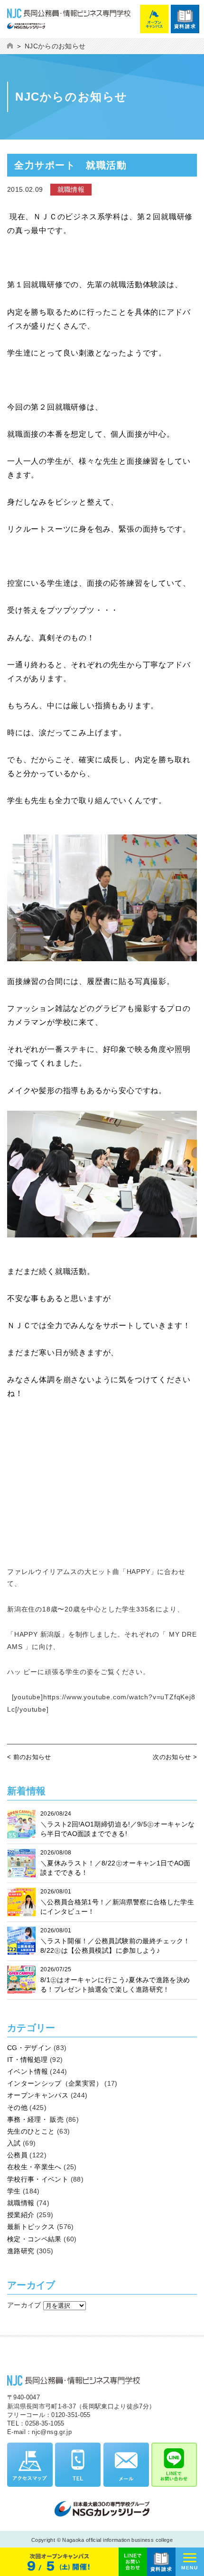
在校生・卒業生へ (34, 2167)
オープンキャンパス (38, 2095)
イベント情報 (28, 2071)
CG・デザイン (29, 2048)
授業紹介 (21, 2215)
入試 (14, 2143)
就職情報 (21, 2203)
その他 (17, 2108)
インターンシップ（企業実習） (55, 2083)
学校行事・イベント (38, 2179)
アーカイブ (24, 2305)
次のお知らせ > (175, 1757)
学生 (14, 2191)
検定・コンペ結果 (34, 2239)
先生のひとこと (31, 2131)
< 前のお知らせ (29, 1757)
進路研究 (21, 2251)
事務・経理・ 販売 (35, 2119)
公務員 (17, 2155)
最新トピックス (31, 2227)
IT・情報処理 (27, 2060)
